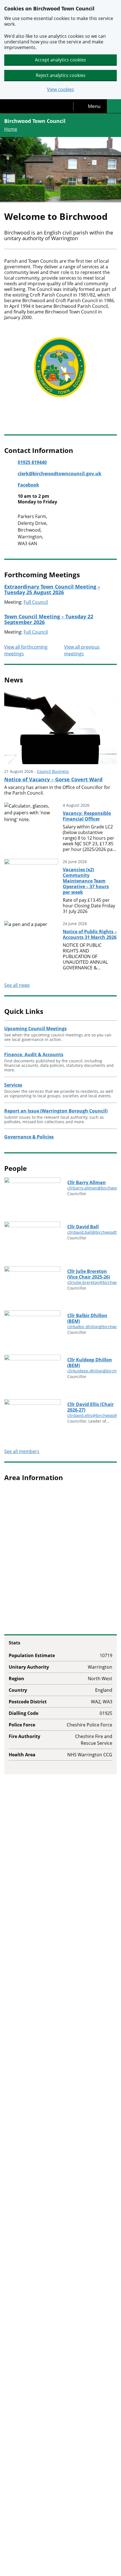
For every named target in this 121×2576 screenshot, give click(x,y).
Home (11, 129)
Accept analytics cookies (60, 60)
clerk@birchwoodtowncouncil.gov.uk (60, 474)
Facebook (28, 485)
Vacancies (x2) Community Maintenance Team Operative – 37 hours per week (86, 881)
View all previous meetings (82, 650)
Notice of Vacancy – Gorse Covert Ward (53, 779)
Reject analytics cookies (61, 75)
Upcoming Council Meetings (35, 1029)
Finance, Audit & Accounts (34, 1054)
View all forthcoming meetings (26, 650)
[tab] (90, 106)
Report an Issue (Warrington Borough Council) (56, 1111)
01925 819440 (32, 462)
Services (13, 1085)
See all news (17, 985)
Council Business (53, 771)
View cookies (60, 89)
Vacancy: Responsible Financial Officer (87, 816)
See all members (22, 1451)
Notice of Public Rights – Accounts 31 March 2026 (90, 934)
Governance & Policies (29, 1137)
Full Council (36, 602)
